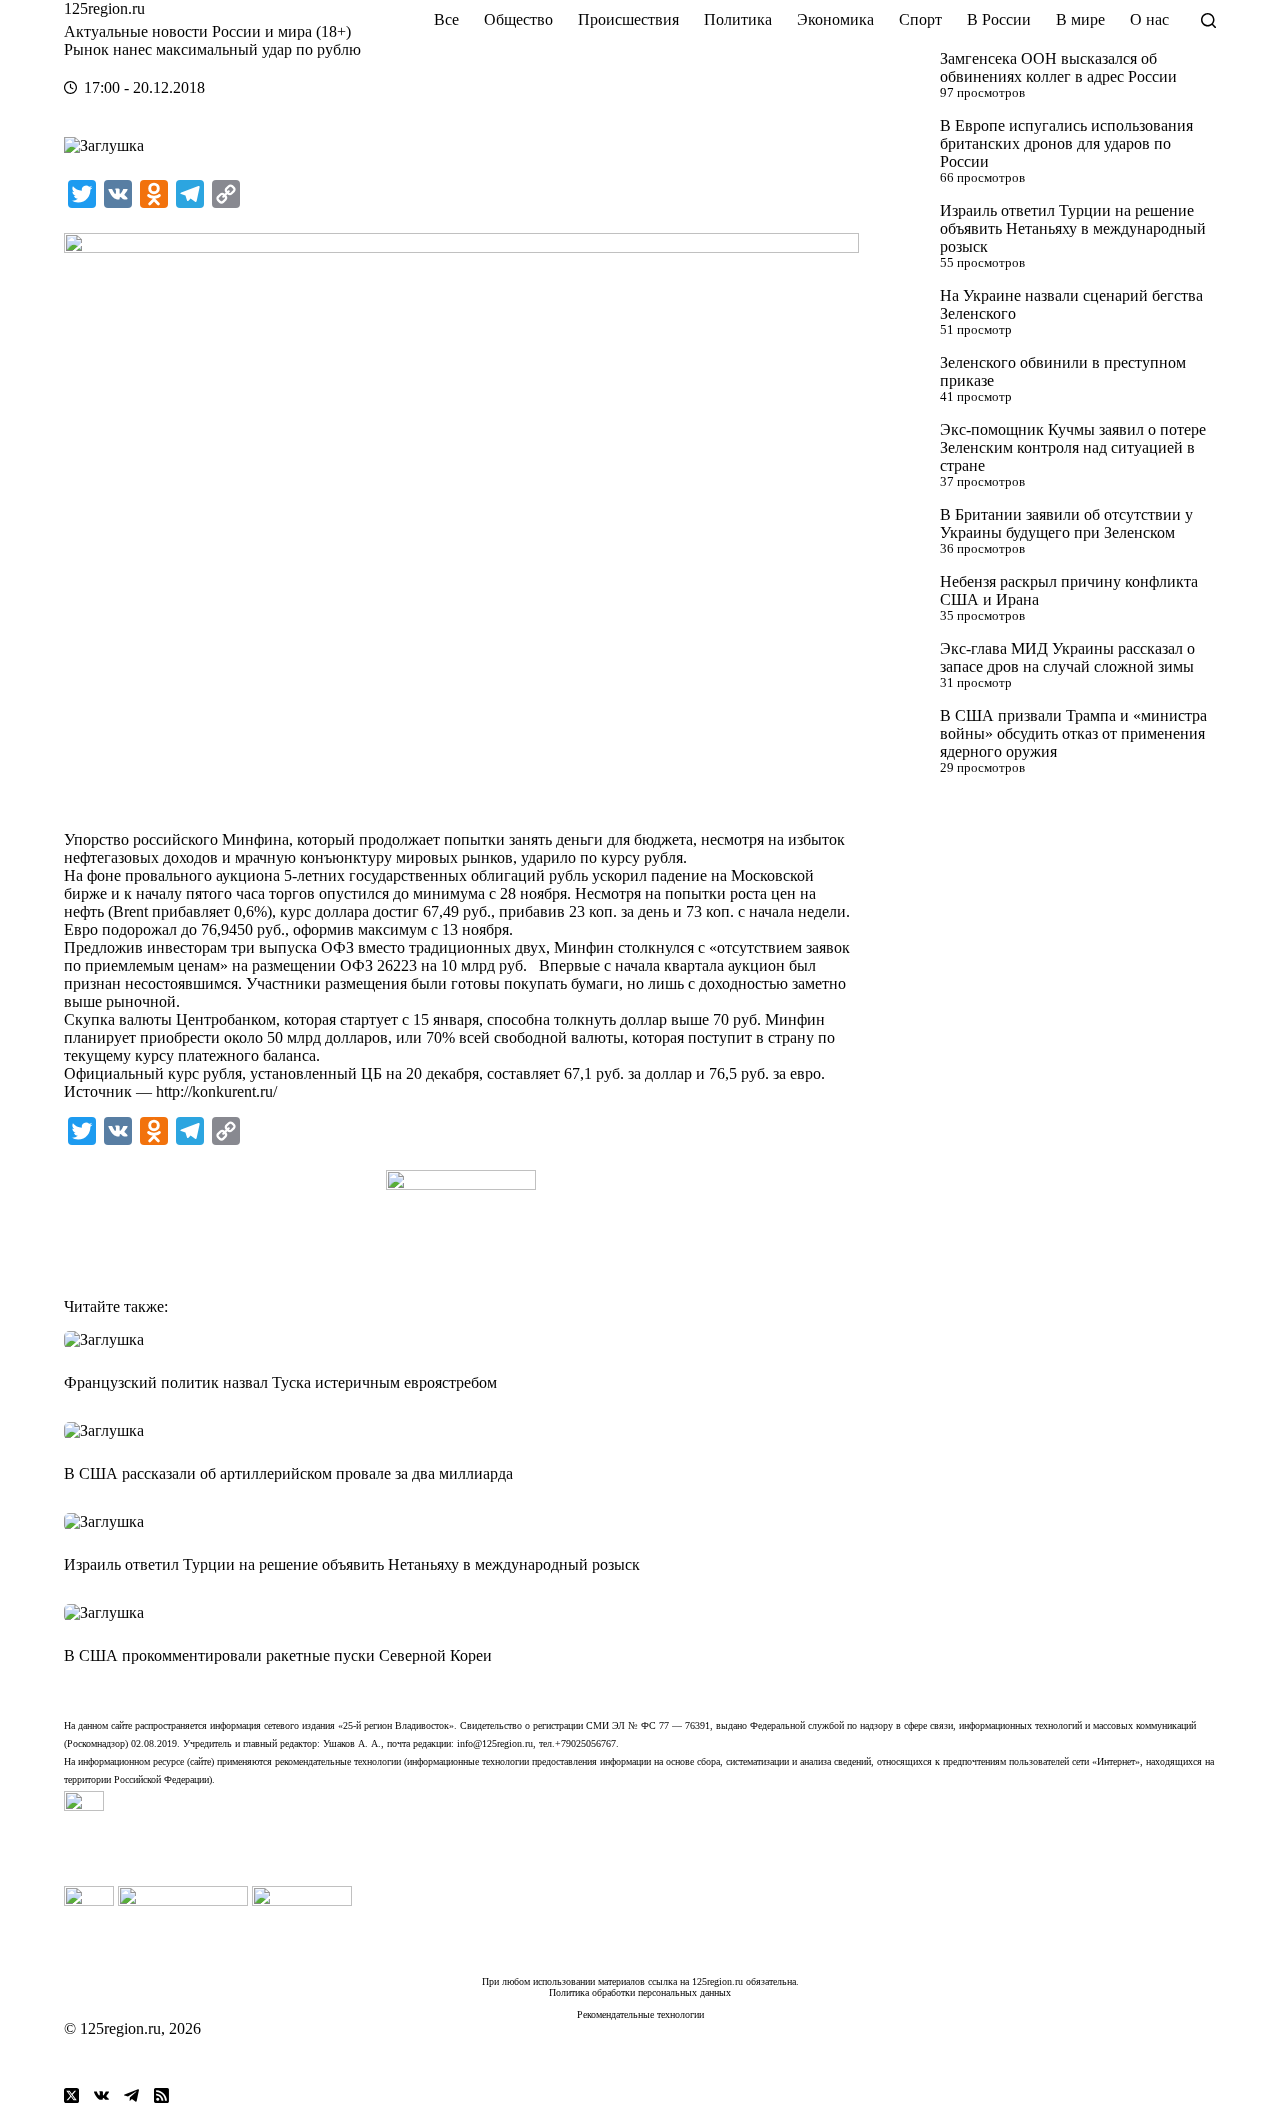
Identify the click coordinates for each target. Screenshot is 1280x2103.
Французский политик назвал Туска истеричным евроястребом (280, 1382)
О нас (1149, 19)
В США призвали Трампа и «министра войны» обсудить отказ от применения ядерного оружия (1073, 733)
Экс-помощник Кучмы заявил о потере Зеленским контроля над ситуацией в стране (1073, 447)
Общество (518, 19)
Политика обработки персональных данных (640, 1992)
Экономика (835, 19)
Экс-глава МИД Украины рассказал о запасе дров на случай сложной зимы (1067, 657)
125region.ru (104, 8)
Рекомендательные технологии (640, 2014)
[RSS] (161, 2095)
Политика (738, 19)
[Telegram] (131, 2095)
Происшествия (628, 19)
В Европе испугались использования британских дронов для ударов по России (1066, 143)
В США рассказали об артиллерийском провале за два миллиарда (288, 1473)
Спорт (920, 19)
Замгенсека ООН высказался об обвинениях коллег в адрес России (1058, 67)
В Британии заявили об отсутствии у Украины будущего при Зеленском (1066, 523)
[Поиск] (1208, 20)
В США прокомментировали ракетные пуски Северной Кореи (278, 1655)
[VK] (101, 2095)
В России (999, 19)
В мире (1080, 19)
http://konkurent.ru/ (216, 1091)
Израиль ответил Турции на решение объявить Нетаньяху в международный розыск (1073, 228)
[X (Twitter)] (71, 2095)
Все (446, 19)
